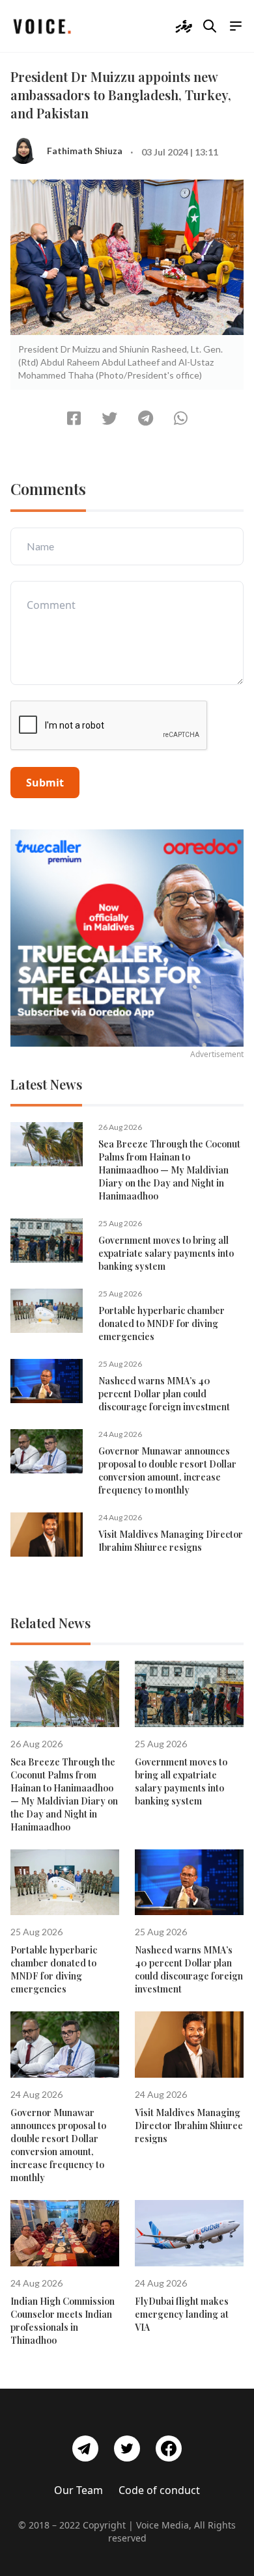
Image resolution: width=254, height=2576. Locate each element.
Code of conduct (159, 2490)
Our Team (78, 2490)
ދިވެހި (184, 26)
